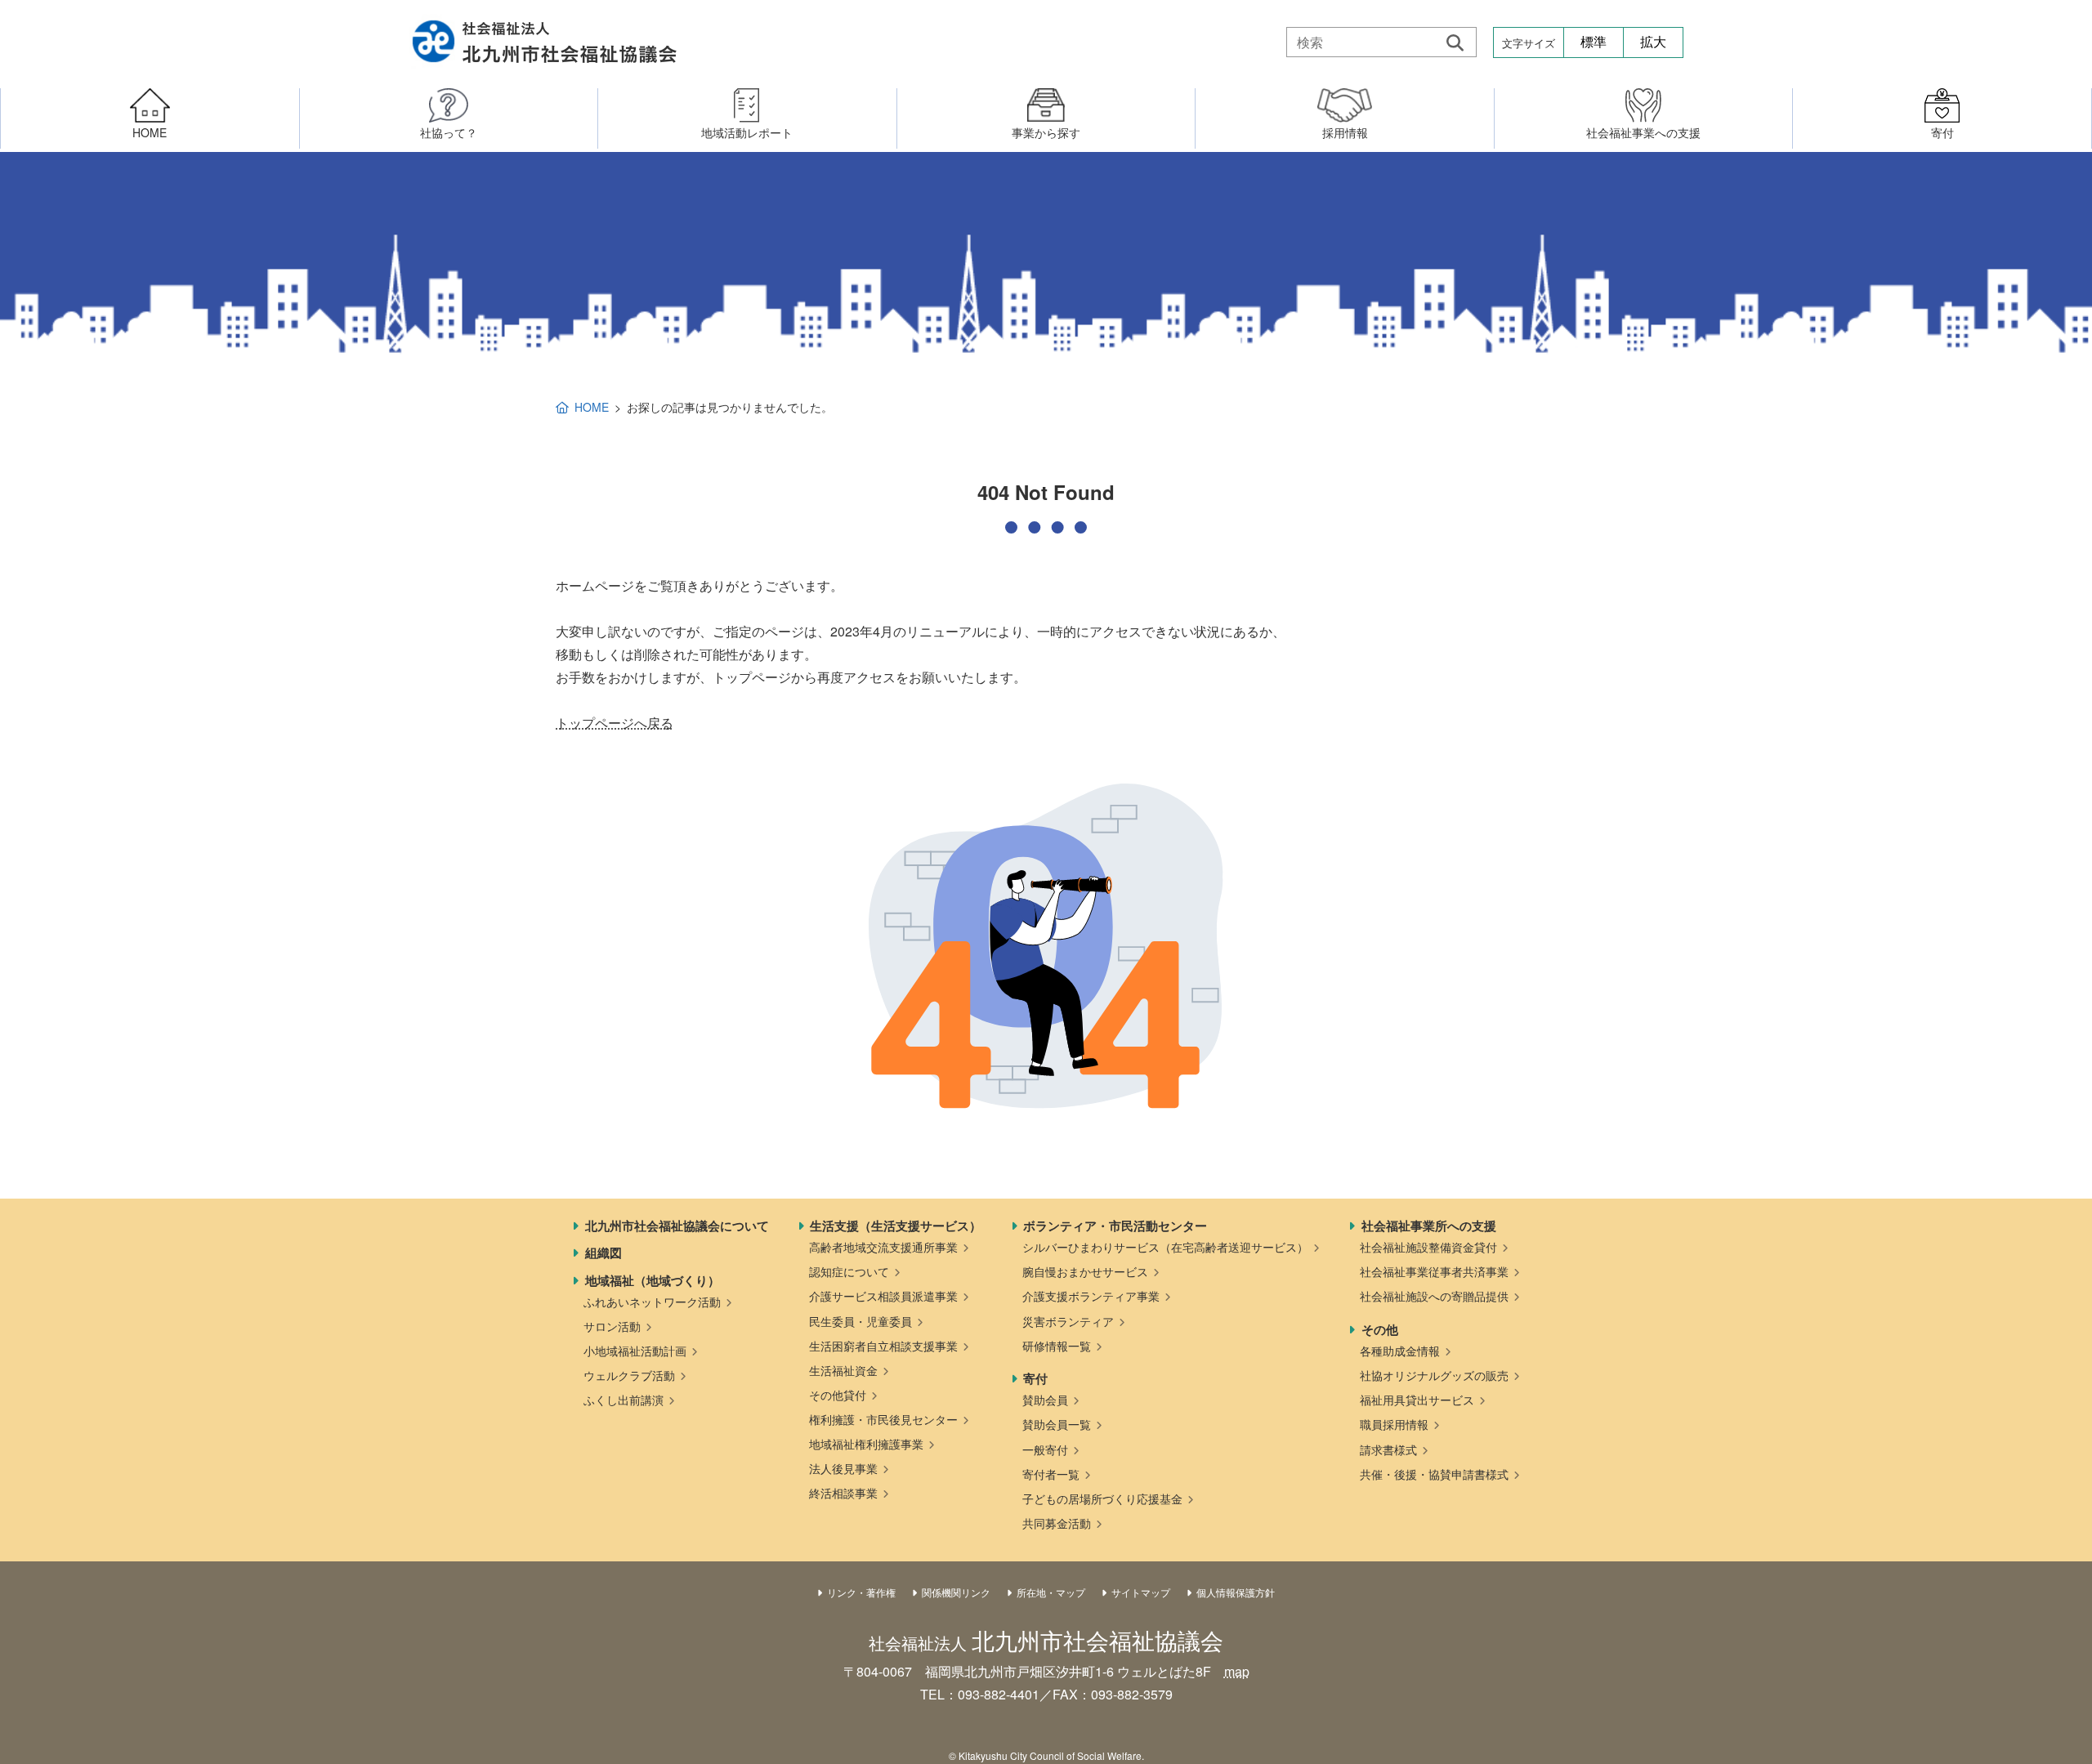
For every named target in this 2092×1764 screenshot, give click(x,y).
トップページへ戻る (615, 723)
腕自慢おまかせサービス (1085, 1271)
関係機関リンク (956, 1592)
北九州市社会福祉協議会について (677, 1226)
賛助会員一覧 (1057, 1424)
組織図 (603, 1253)
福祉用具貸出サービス (1417, 1400)
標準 (1594, 42)
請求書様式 (1388, 1449)
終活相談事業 (843, 1493)
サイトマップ (1141, 1592)
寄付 (1035, 1378)
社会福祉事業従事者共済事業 (1434, 1271)
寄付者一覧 (1051, 1474)
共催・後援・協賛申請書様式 (1434, 1474)
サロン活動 (612, 1326)
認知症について (849, 1271)
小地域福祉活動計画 (635, 1351)
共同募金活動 (1057, 1523)
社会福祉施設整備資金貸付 (1428, 1247)
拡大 (1653, 42)
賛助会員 (1045, 1400)
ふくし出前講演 (624, 1400)
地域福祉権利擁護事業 (866, 1444)
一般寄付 (1045, 1449)
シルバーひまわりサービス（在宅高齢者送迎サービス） (1165, 1247)
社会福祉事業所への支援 (1429, 1226)
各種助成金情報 (1400, 1351)
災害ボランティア (1068, 1321)
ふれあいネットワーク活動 (652, 1302)
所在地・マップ (1051, 1592)
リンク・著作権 (861, 1592)
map (1237, 1671)
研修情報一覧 (1057, 1346)
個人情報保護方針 (1236, 1592)
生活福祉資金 (843, 1370)
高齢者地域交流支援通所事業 (883, 1247)
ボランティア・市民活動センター (1115, 1226)
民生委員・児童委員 (860, 1321)
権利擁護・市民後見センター (883, 1419)
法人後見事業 (843, 1468)
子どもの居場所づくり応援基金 (1102, 1498)
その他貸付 (838, 1395)
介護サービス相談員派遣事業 (883, 1296)
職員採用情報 (1394, 1424)
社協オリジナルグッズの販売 (1434, 1375)
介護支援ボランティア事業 (1091, 1296)
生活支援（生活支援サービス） (896, 1226)
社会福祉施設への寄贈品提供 (1434, 1296)
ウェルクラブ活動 (629, 1375)
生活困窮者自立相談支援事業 (883, 1346)
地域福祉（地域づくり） (653, 1280)
